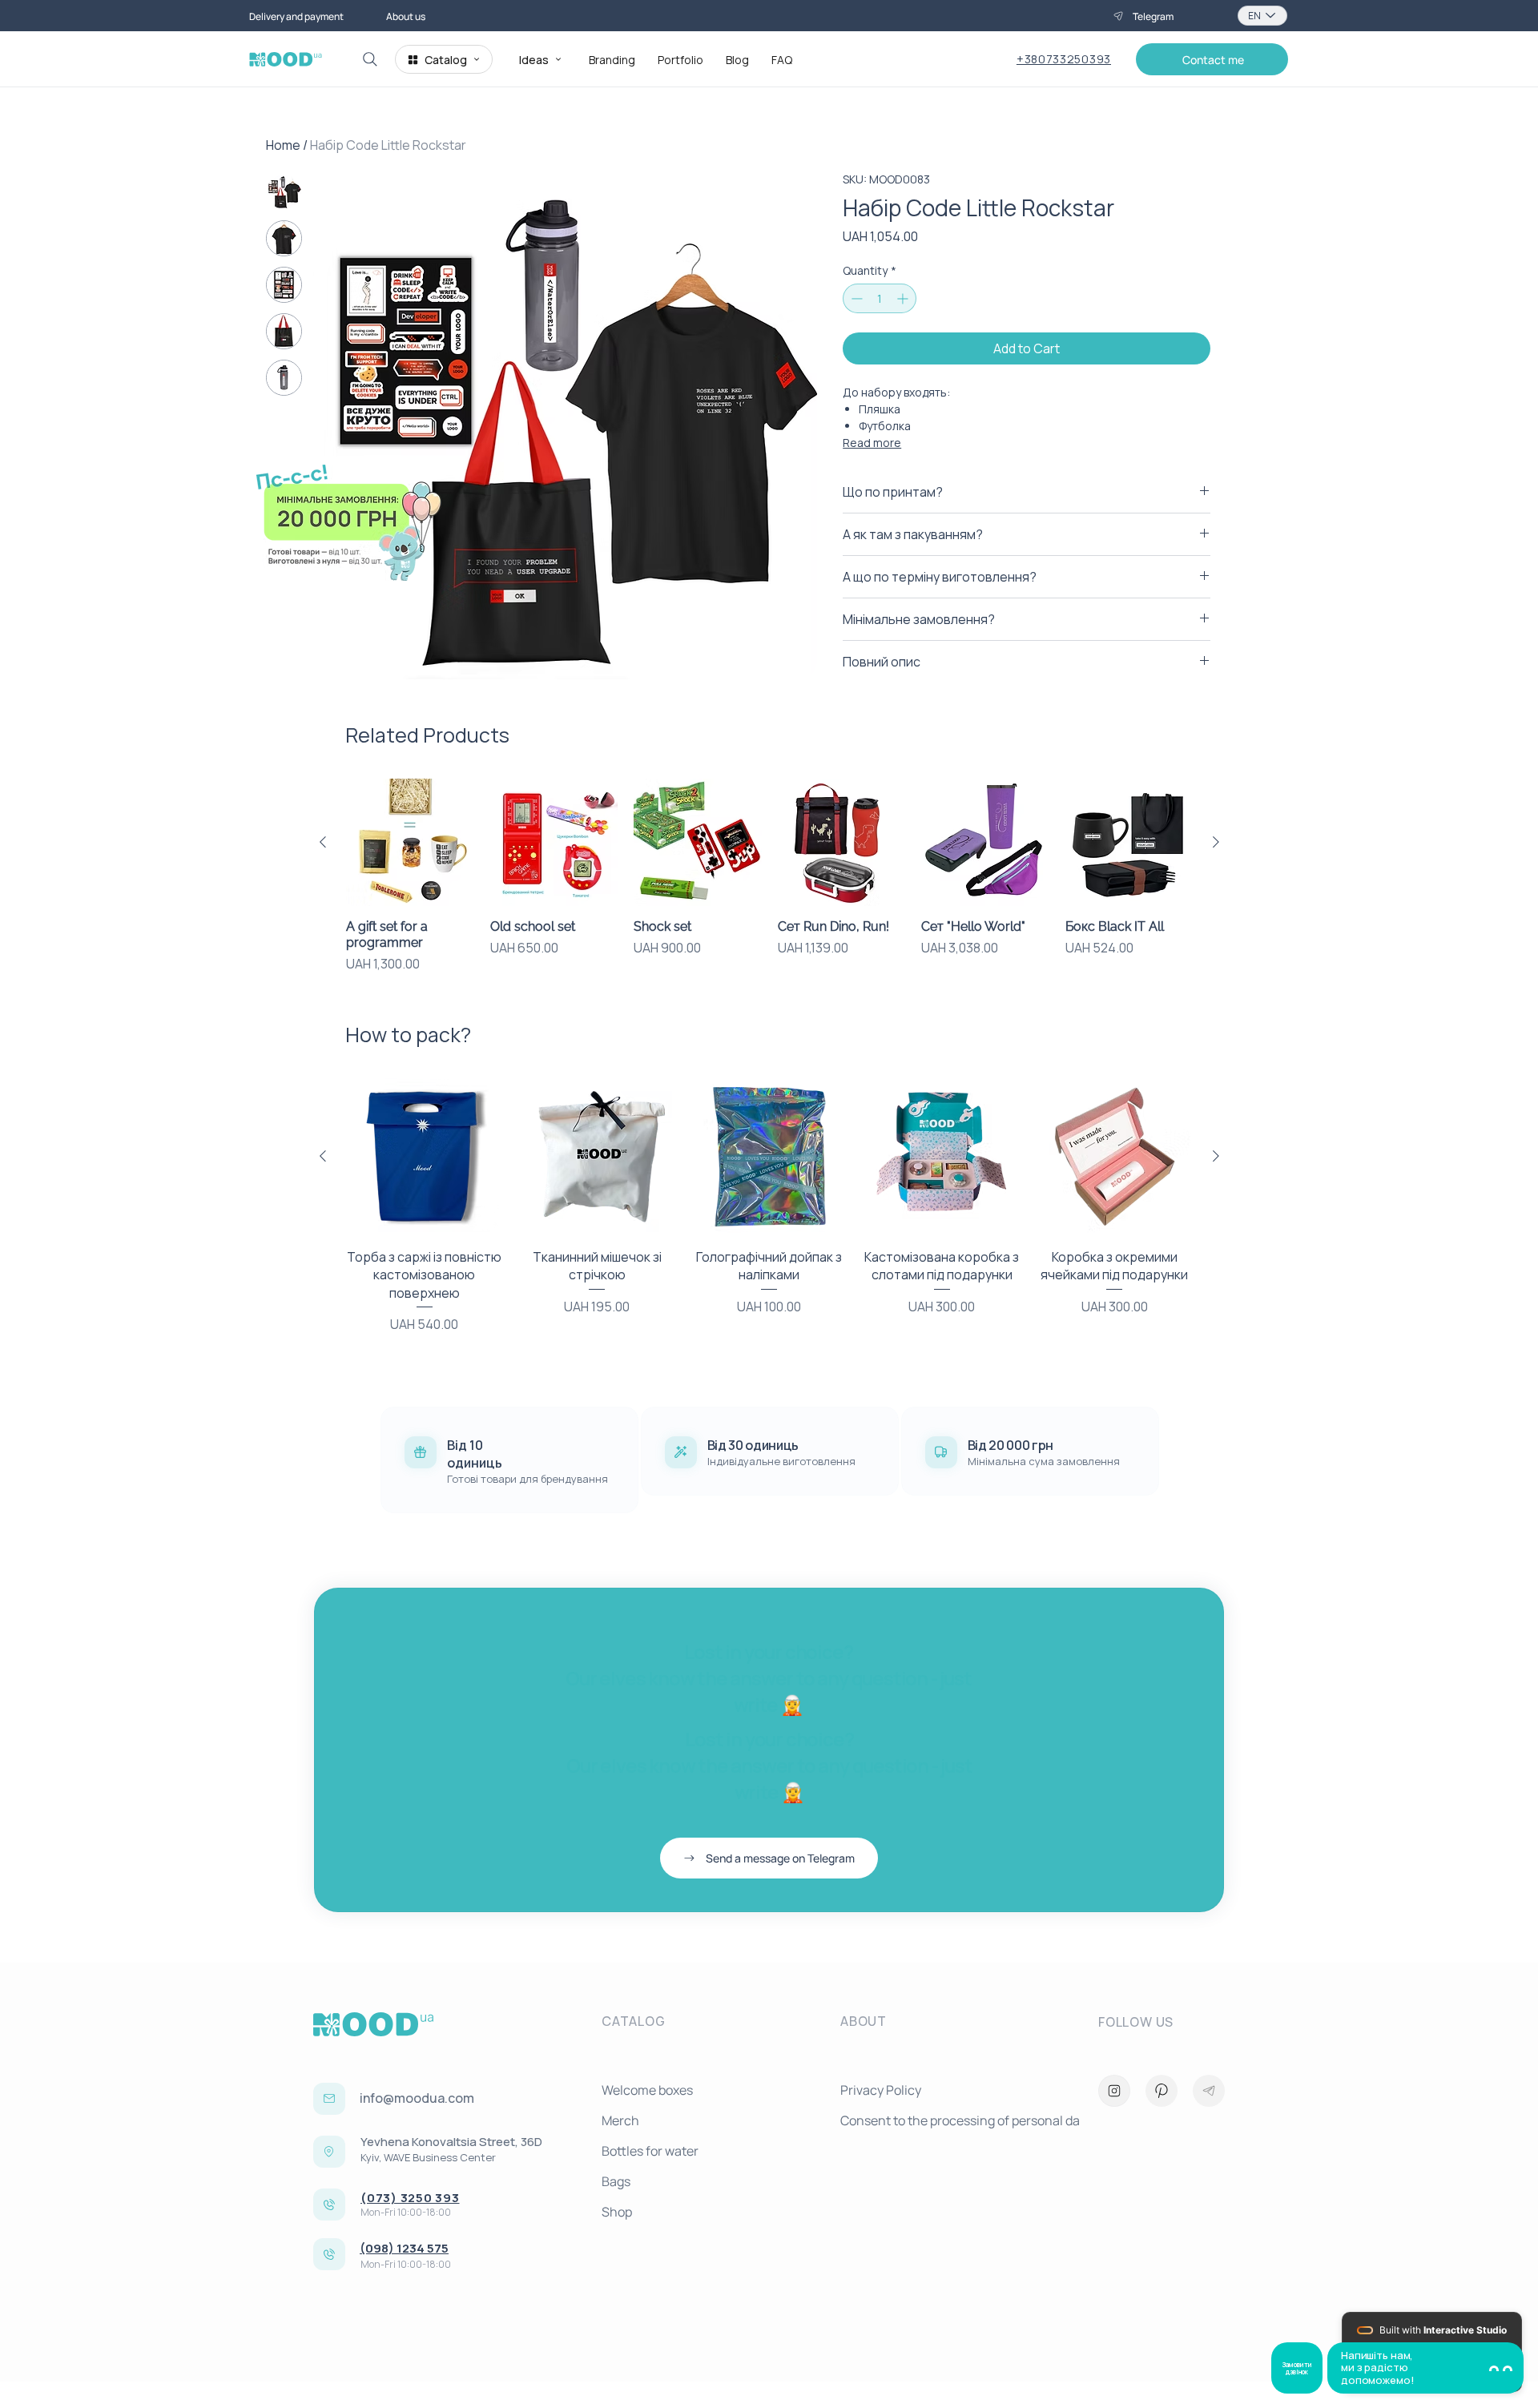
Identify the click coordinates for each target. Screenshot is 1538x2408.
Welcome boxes (647, 2090)
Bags (616, 2181)
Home (283, 145)
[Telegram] (1209, 2091)
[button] (1212, 59)
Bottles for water (650, 2151)
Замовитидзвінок (1297, 2368)
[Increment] (904, 298)
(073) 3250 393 (410, 2198)
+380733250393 (1064, 59)
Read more (872, 443)
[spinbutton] (880, 298)
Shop (617, 2212)
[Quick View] (410, 843)
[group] (769, 876)
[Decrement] (855, 298)
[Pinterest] (1162, 2091)
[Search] (370, 59)
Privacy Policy (881, 2090)
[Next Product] (1216, 842)
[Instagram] (1114, 2091)
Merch (620, 2120)
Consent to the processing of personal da (953, 2120)
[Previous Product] (323, 842)
